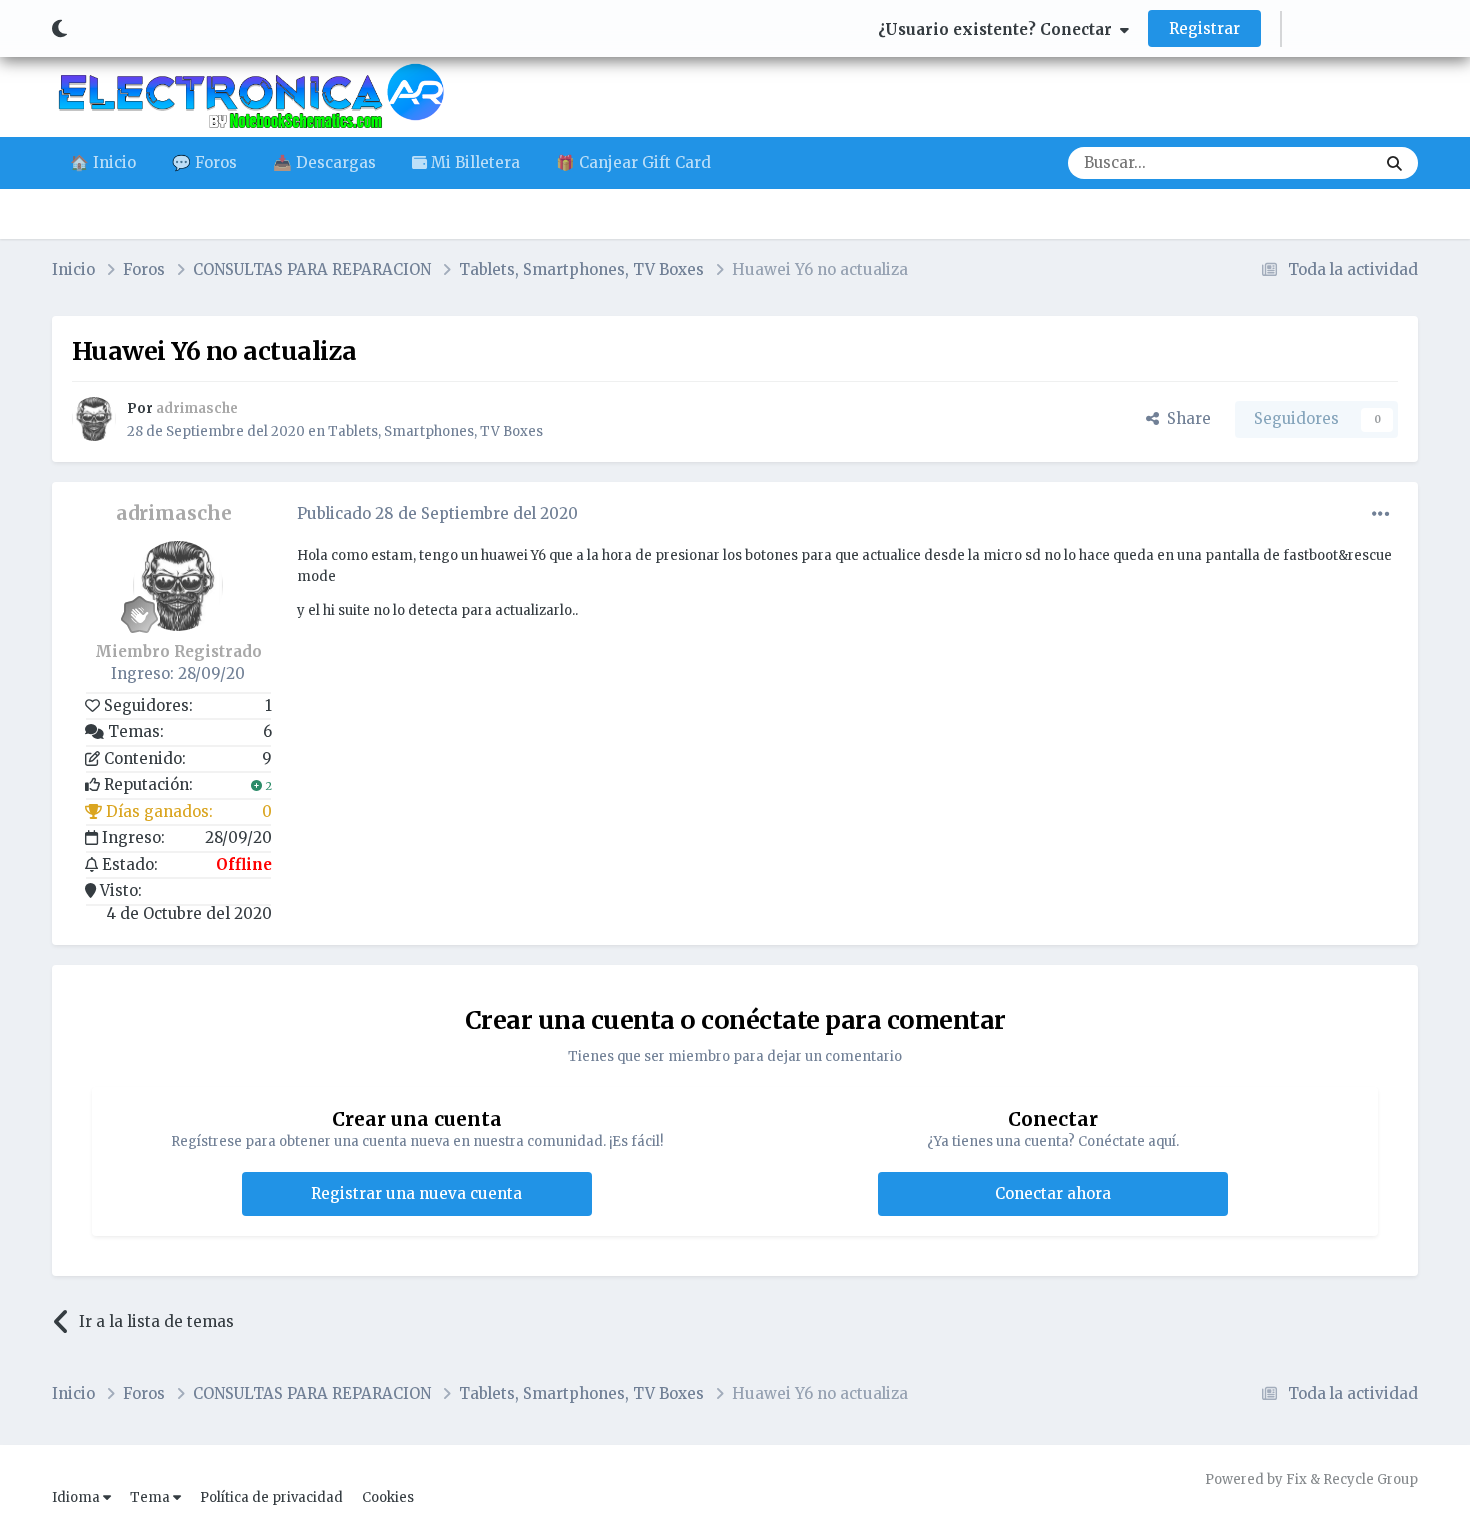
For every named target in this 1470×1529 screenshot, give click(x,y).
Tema (151, 1497)
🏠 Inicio (103, 162)
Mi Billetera (473, 162)
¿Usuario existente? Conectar (999, 29)
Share (1185, 418)
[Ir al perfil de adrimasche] (94, 419)
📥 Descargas (324, 162)
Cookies (388, 1497)
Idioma (77, 1497)
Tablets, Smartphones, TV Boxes (435, 431)
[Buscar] (1394, 163)
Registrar (1204, 28)
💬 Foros (204, 162)
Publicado (437, 513)
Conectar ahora (1053, 1193)
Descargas (1311, 162)
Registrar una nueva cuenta (416, 1193)
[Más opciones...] (1381, 514)
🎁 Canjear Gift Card (633, 162)
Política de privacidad (271, 1497)
